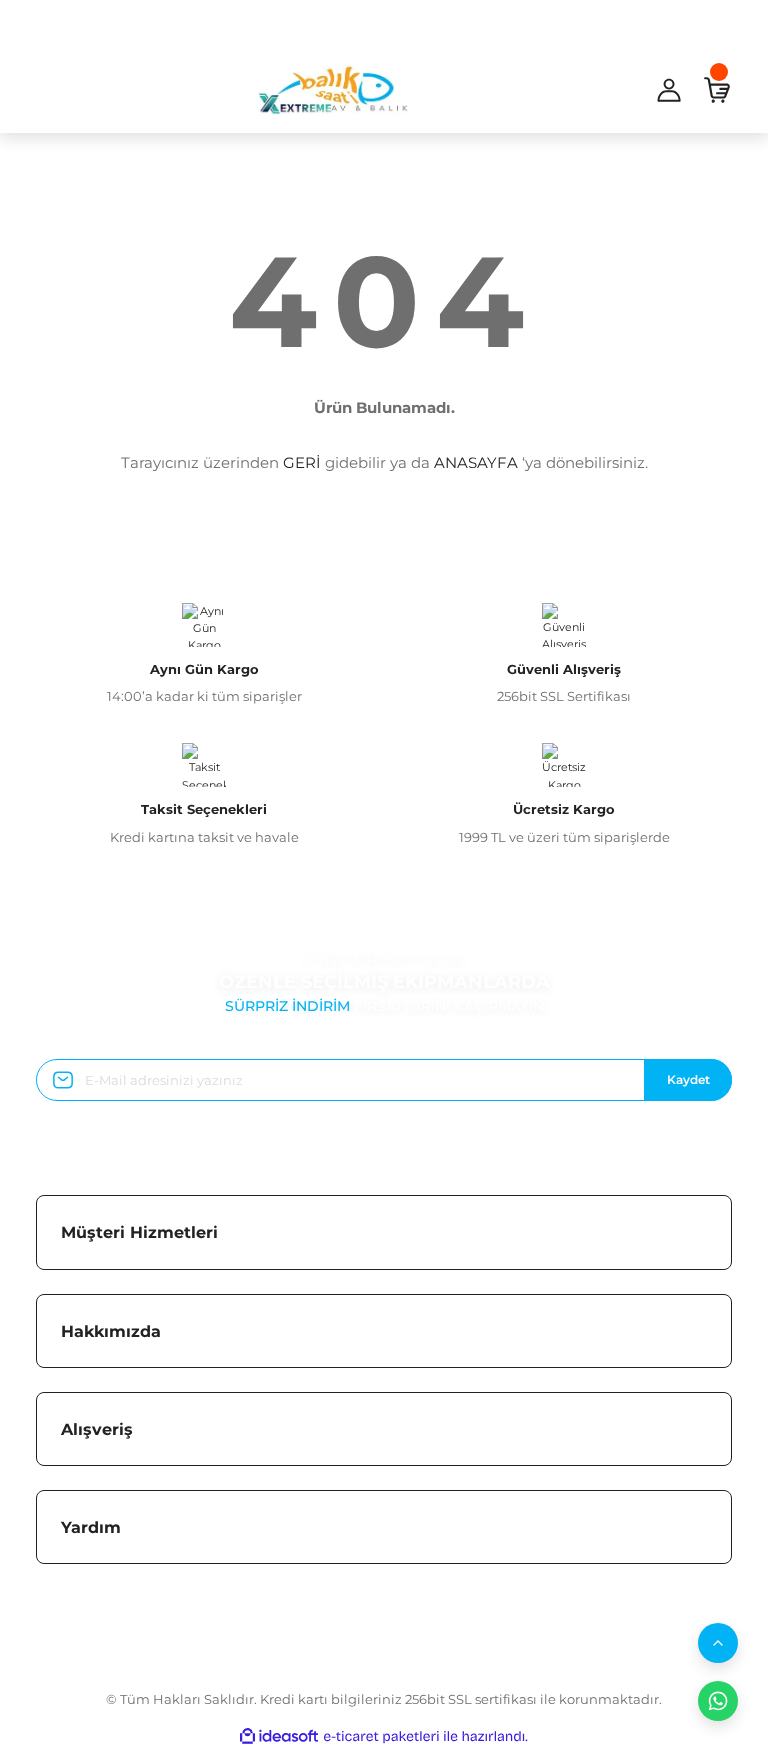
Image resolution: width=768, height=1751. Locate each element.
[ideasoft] (279, 1737)
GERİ (302, 462)
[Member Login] (669, 90)
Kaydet (688, 1079)
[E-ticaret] (381, 1736)
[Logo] (333, 90)
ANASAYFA (476, 462)
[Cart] (717, 90)
